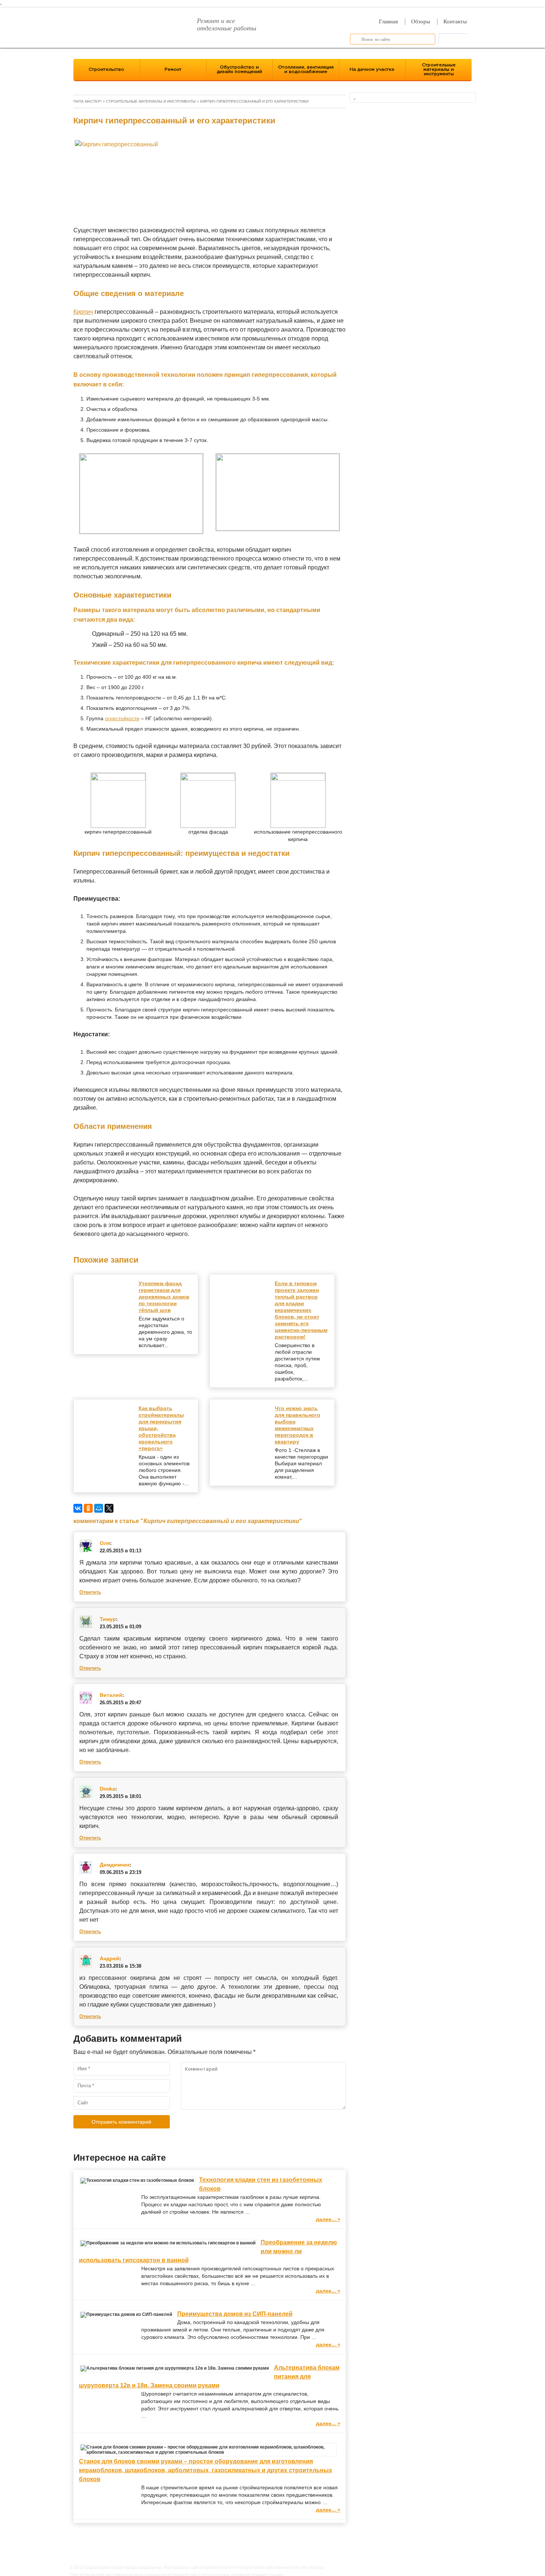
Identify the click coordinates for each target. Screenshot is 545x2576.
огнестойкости (122, 718)
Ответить (90, 1592)
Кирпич (83, 312)
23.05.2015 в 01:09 (120, 1627)
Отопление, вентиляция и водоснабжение (306, 69)
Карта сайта (320, 2550)
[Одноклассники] (88, 1508)
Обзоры (421, 21)
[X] (109, 1508)
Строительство (106, 69)
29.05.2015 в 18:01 (120, 1796)
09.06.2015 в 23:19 (120, 1872)
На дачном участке (372, 69)
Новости (291, 2550)
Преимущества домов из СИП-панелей (235, 2314)
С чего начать (261, 2550)
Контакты (455, 21)
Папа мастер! (87, 101)
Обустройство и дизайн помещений (240, 69)
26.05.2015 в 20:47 (120, 1703)
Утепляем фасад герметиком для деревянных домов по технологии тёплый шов (164, 1297)
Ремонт (173, 69)
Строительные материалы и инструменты (439, 69)
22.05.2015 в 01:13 (120, 1551)
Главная (388, 21)
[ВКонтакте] (78, 1508)
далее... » (328, 2219)
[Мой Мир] (99, 1508)
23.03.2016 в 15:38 (120, 1966)
